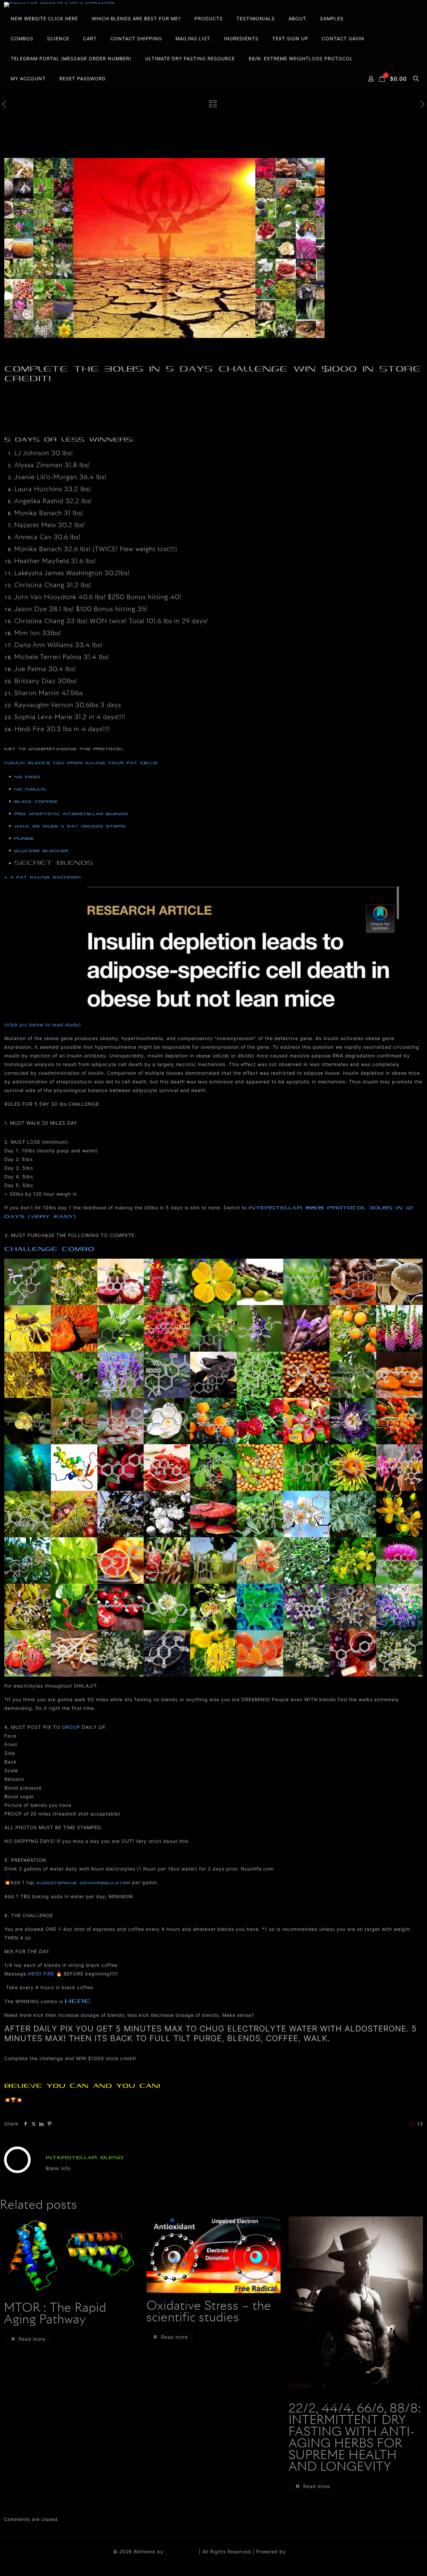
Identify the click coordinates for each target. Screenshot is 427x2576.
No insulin (30, 789)
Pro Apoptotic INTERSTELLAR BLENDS (71, 814)
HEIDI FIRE (41, 1974)
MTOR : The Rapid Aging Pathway (55, 2314)
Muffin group (181, 2552)
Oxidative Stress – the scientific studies (209, 2312)
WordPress (301, 2552)
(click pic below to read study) (43, 1025)
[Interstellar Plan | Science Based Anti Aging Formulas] (60, 5)
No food (28, 777)
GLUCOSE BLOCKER (42, 851)
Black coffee (36, 801)
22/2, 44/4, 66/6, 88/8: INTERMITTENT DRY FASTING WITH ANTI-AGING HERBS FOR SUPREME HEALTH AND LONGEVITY (355, 2438)
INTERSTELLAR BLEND (85, 2158)
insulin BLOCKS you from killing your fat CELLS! (81, 763)
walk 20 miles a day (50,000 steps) (73, 826)
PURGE (24, 838)
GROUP (71, 1727)
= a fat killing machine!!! (43, 877)
